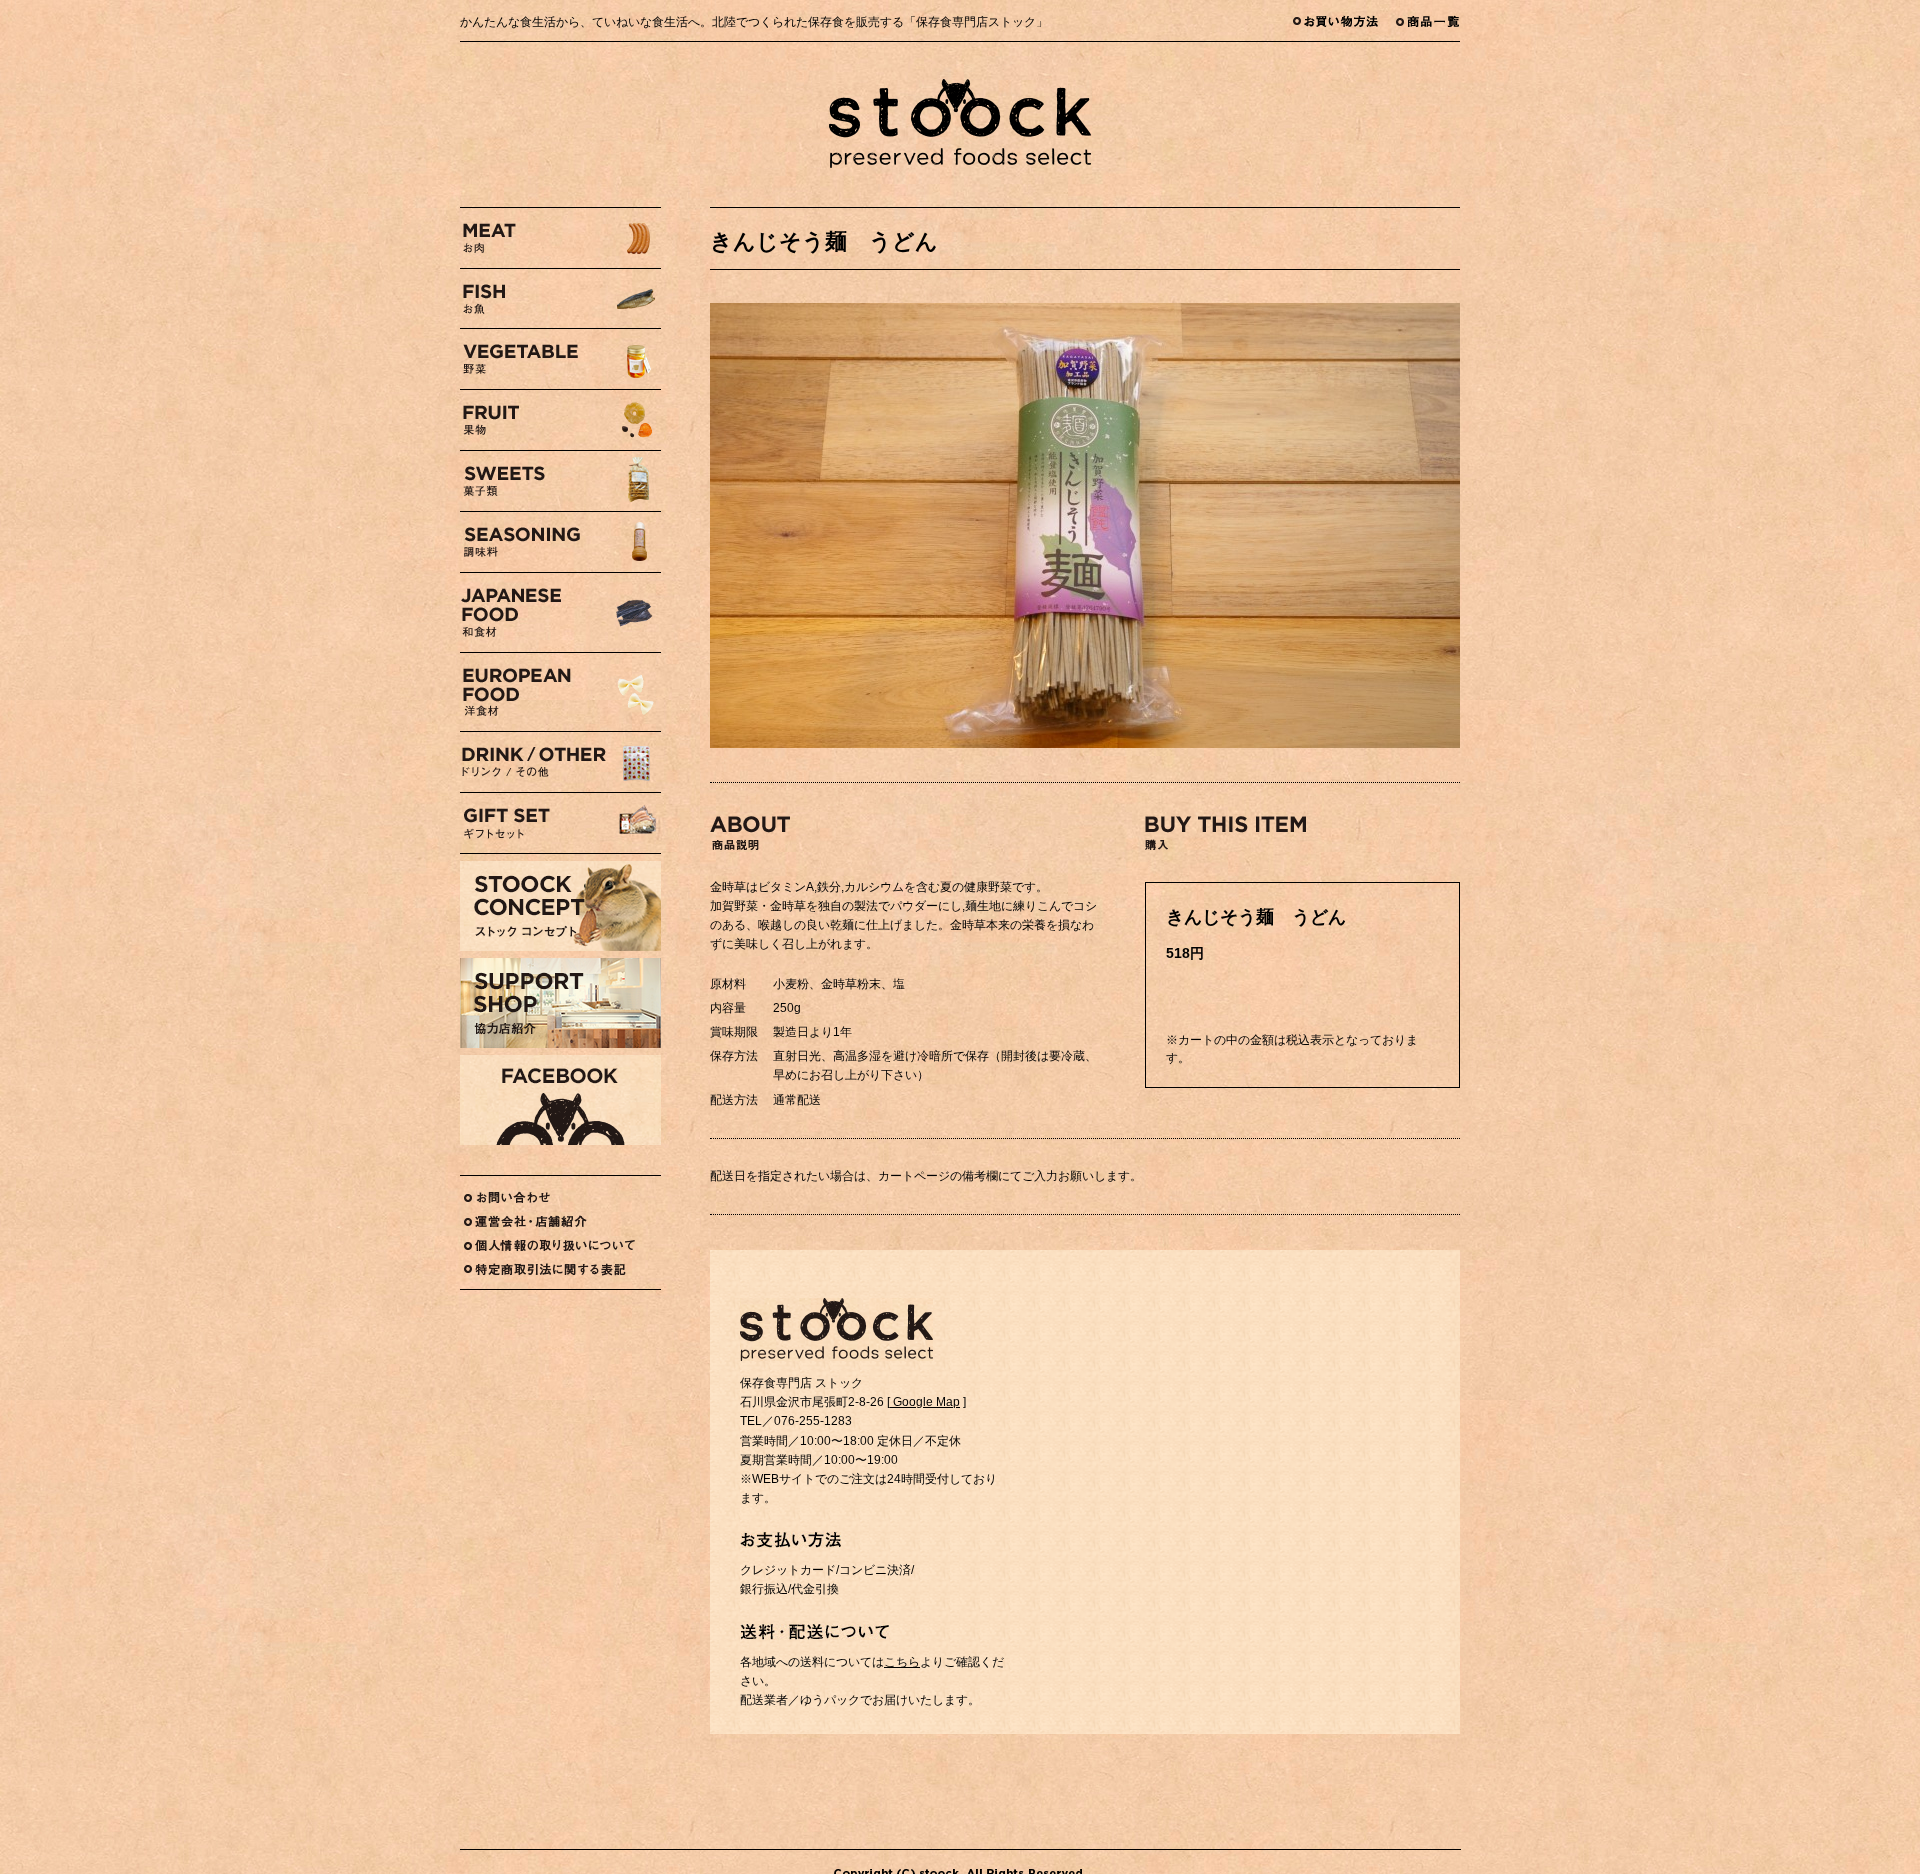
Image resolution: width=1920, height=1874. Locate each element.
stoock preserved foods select (960, 123)
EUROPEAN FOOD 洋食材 (560, 692)
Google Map (925, 1402)
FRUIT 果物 (560, 420)
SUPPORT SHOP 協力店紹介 (560, 1003)
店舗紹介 (560, 1221)
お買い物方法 (1344, 20)
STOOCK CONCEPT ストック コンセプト (560, 906)
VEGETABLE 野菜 (560, 359)
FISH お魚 (560, 298)
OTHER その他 (560, 762)
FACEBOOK (560, 1100)
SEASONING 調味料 (560, 542)
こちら (902, 1662)
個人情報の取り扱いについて (560, 1245)
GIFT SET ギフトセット (560, 823)
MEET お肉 (560, 238)
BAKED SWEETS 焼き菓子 (560, 481)
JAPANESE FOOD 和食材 (560, 612)
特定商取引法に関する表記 (560, 1269)
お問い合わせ (560, 1197)
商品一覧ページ (1428, 20)
